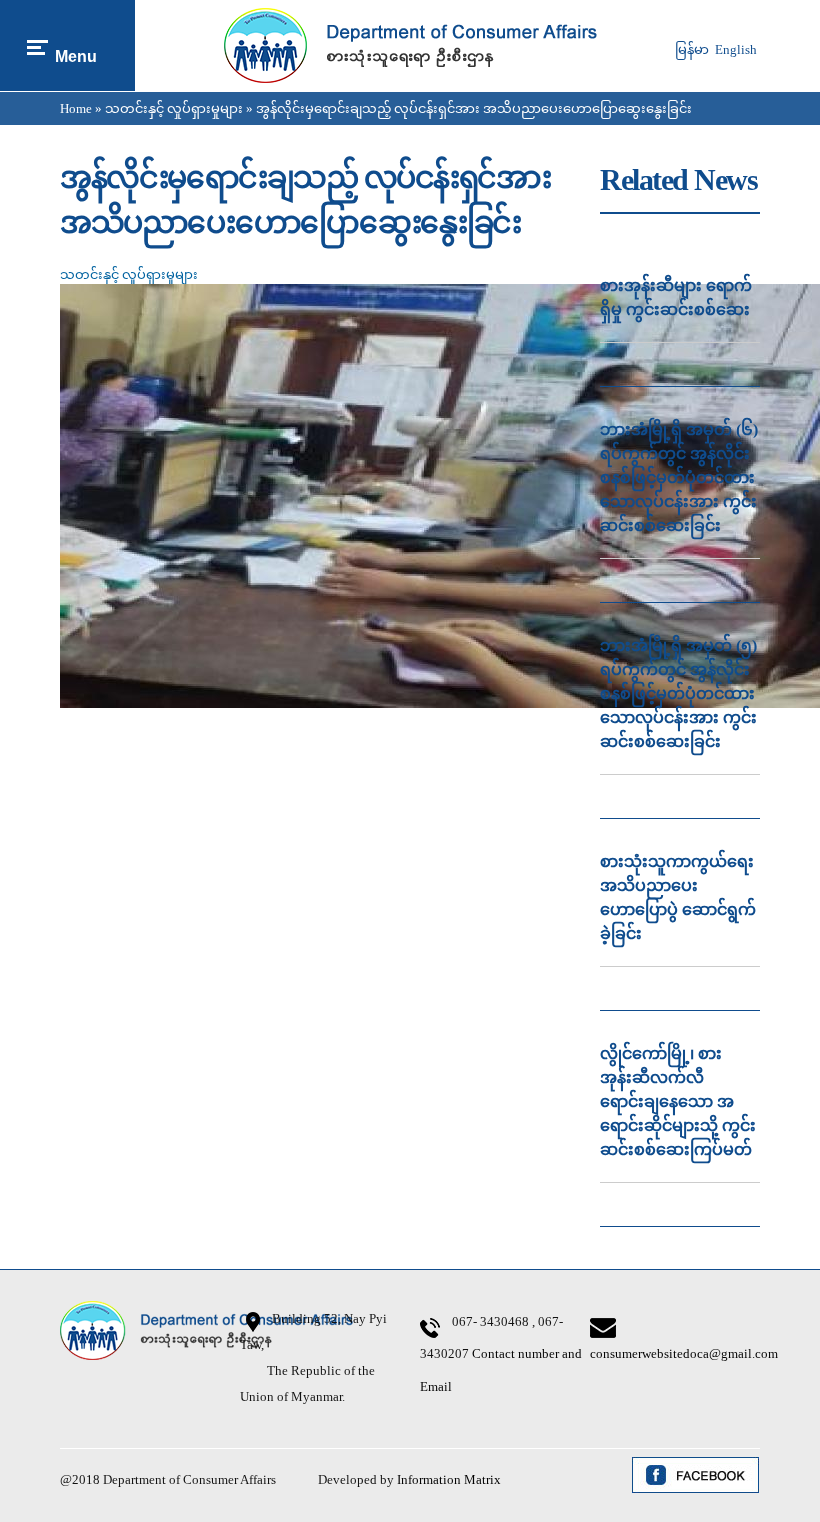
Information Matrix (449, 1479)
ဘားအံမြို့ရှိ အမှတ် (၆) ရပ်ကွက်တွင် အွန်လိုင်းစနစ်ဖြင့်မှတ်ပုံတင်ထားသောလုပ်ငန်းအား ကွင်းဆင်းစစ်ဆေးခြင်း (679, 477)
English (736, 49)
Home (76, 108)
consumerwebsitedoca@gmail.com (684, 1353)
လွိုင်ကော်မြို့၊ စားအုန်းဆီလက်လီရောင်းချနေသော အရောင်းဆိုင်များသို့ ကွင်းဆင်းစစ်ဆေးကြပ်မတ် (678, 1101)
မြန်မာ (692, 49)
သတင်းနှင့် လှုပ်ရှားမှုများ (174, 108)
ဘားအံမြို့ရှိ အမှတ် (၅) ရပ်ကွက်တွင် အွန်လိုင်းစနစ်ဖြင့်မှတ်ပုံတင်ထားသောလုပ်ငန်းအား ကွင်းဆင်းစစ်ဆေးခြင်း (678, 693)
